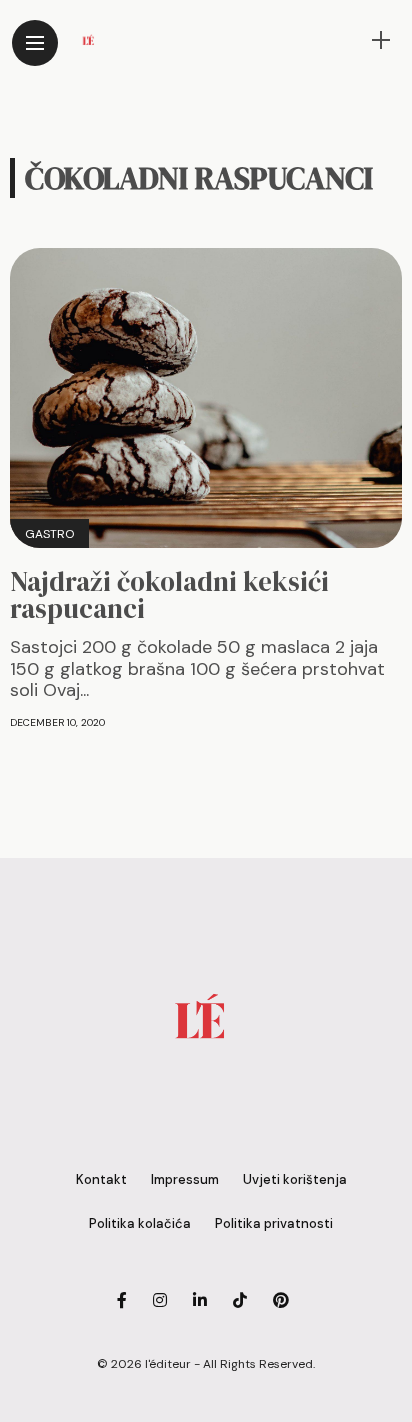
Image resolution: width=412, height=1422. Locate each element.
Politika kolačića (140, 1223)
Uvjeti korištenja (295, 1179)
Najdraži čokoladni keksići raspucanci (169, 595)
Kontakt (101, 1179)
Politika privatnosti (274, 1223)
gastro (49, 534)
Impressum (185, 1179)
